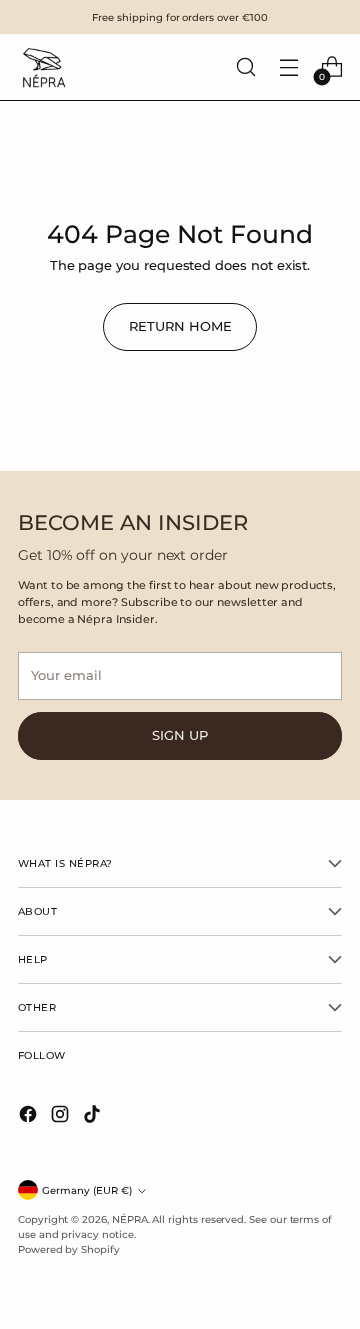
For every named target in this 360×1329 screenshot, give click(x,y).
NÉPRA (130, 1219)
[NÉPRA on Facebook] (30, 1116)
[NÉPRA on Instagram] (62, 1116)
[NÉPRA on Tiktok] (94, 1116)
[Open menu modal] (288, 67)
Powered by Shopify (69, 1249)
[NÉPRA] (43, 67)
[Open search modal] (245, 67)
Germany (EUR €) (87, 1190)
